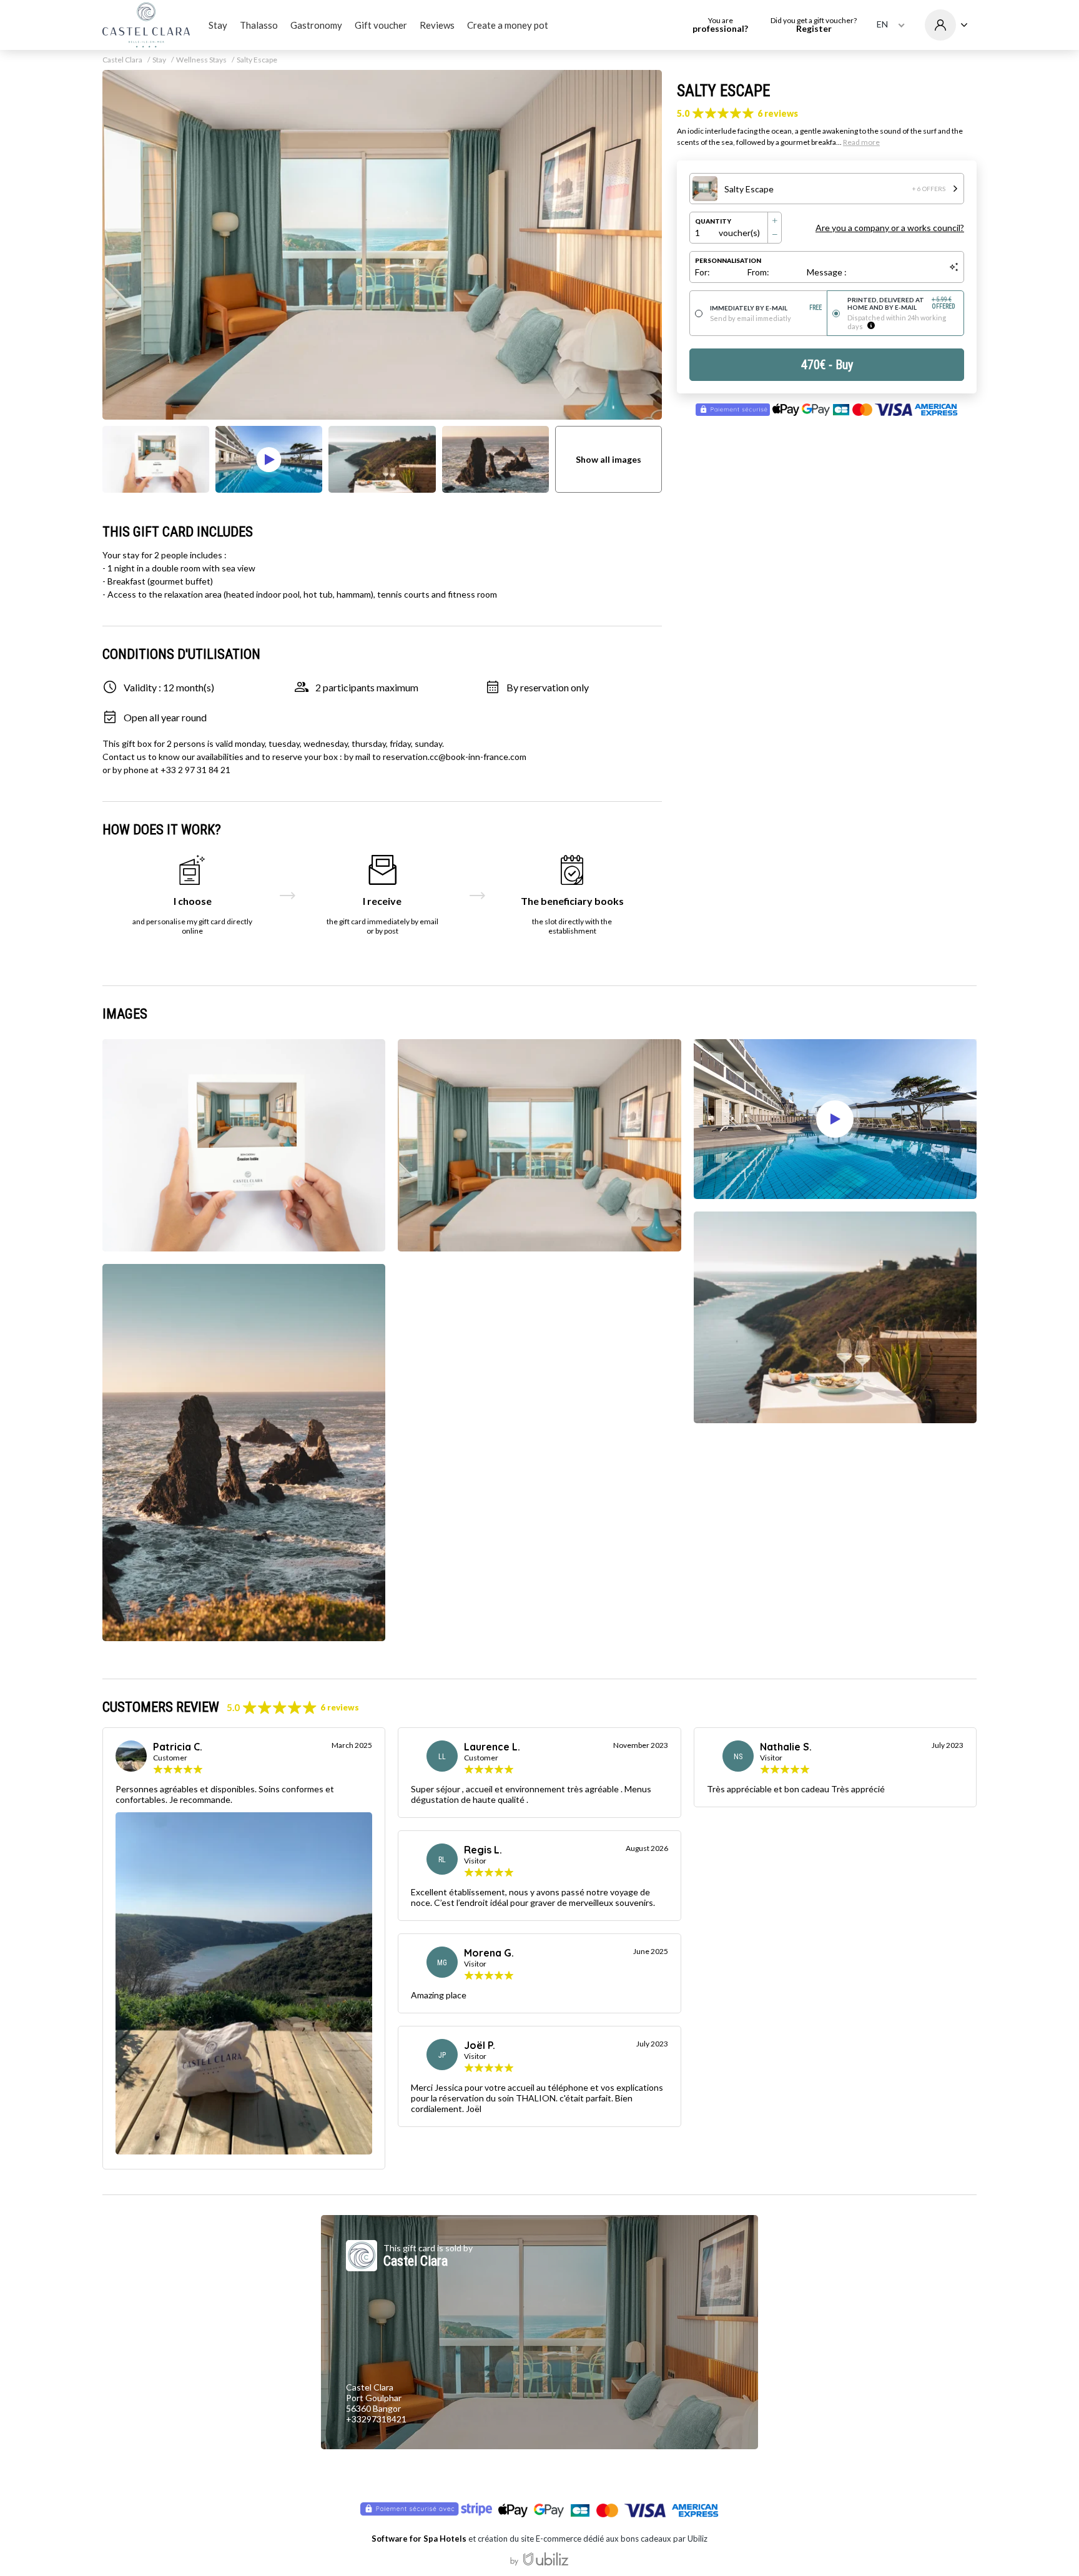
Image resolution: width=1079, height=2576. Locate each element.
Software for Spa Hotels (419, 2539)
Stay (218, 25)
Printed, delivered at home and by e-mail (902, 303)
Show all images (608, 459)
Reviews (437, 25)
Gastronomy (316, 25)
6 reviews (778, 113)
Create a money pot (508, 25)
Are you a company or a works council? (890, 228)
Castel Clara (122, 60)
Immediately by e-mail (766, 308)
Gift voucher (381, 25)
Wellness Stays (201, 60)
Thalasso (259, 25)
